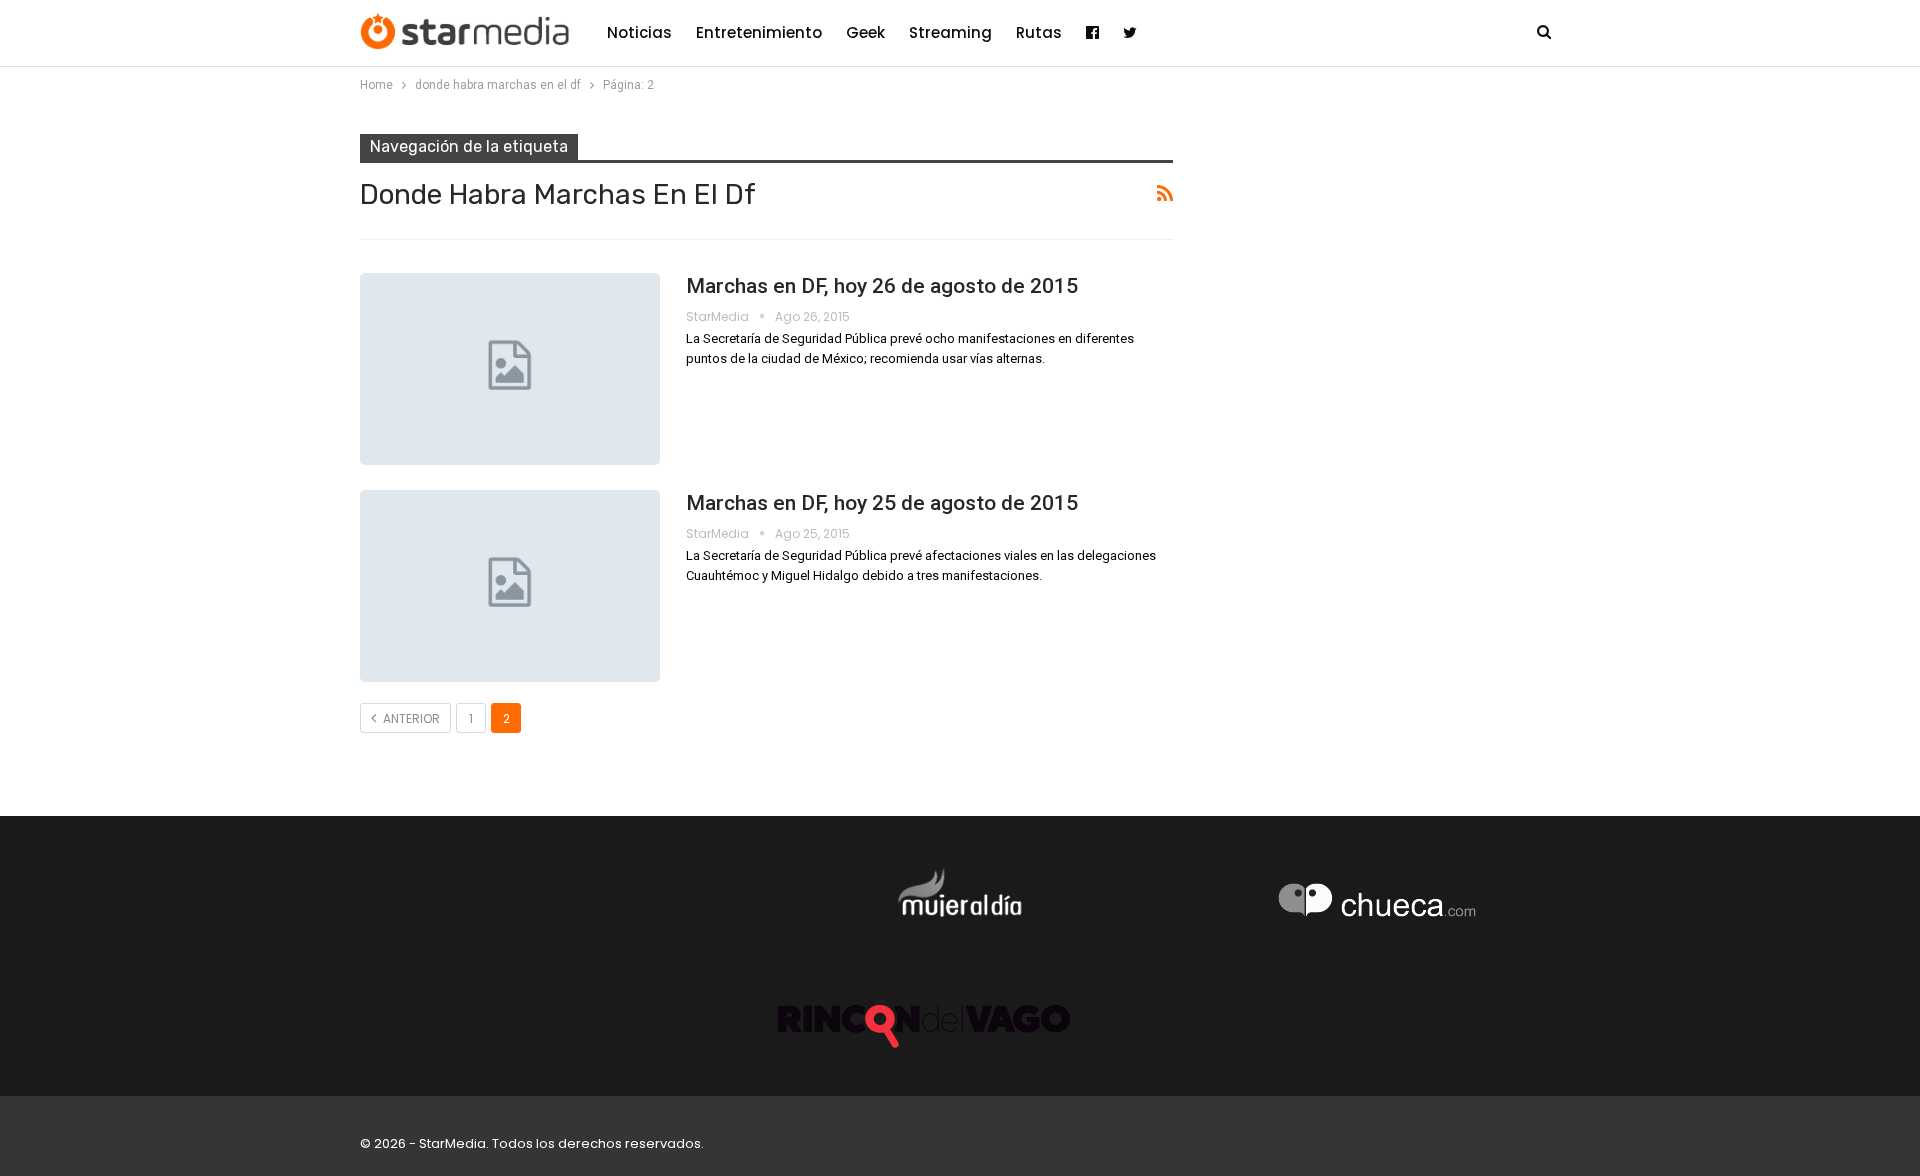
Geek (865, 32)
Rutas (1039, 32)
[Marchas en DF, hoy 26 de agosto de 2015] (510, 369)
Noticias (639, 32)
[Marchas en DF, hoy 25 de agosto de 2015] (510, 586)
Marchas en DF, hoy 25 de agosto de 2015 (882, 503)
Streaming (950, 32)
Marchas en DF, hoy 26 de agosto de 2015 (882, 286)
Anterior (410, 718)
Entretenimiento (759, 32)
